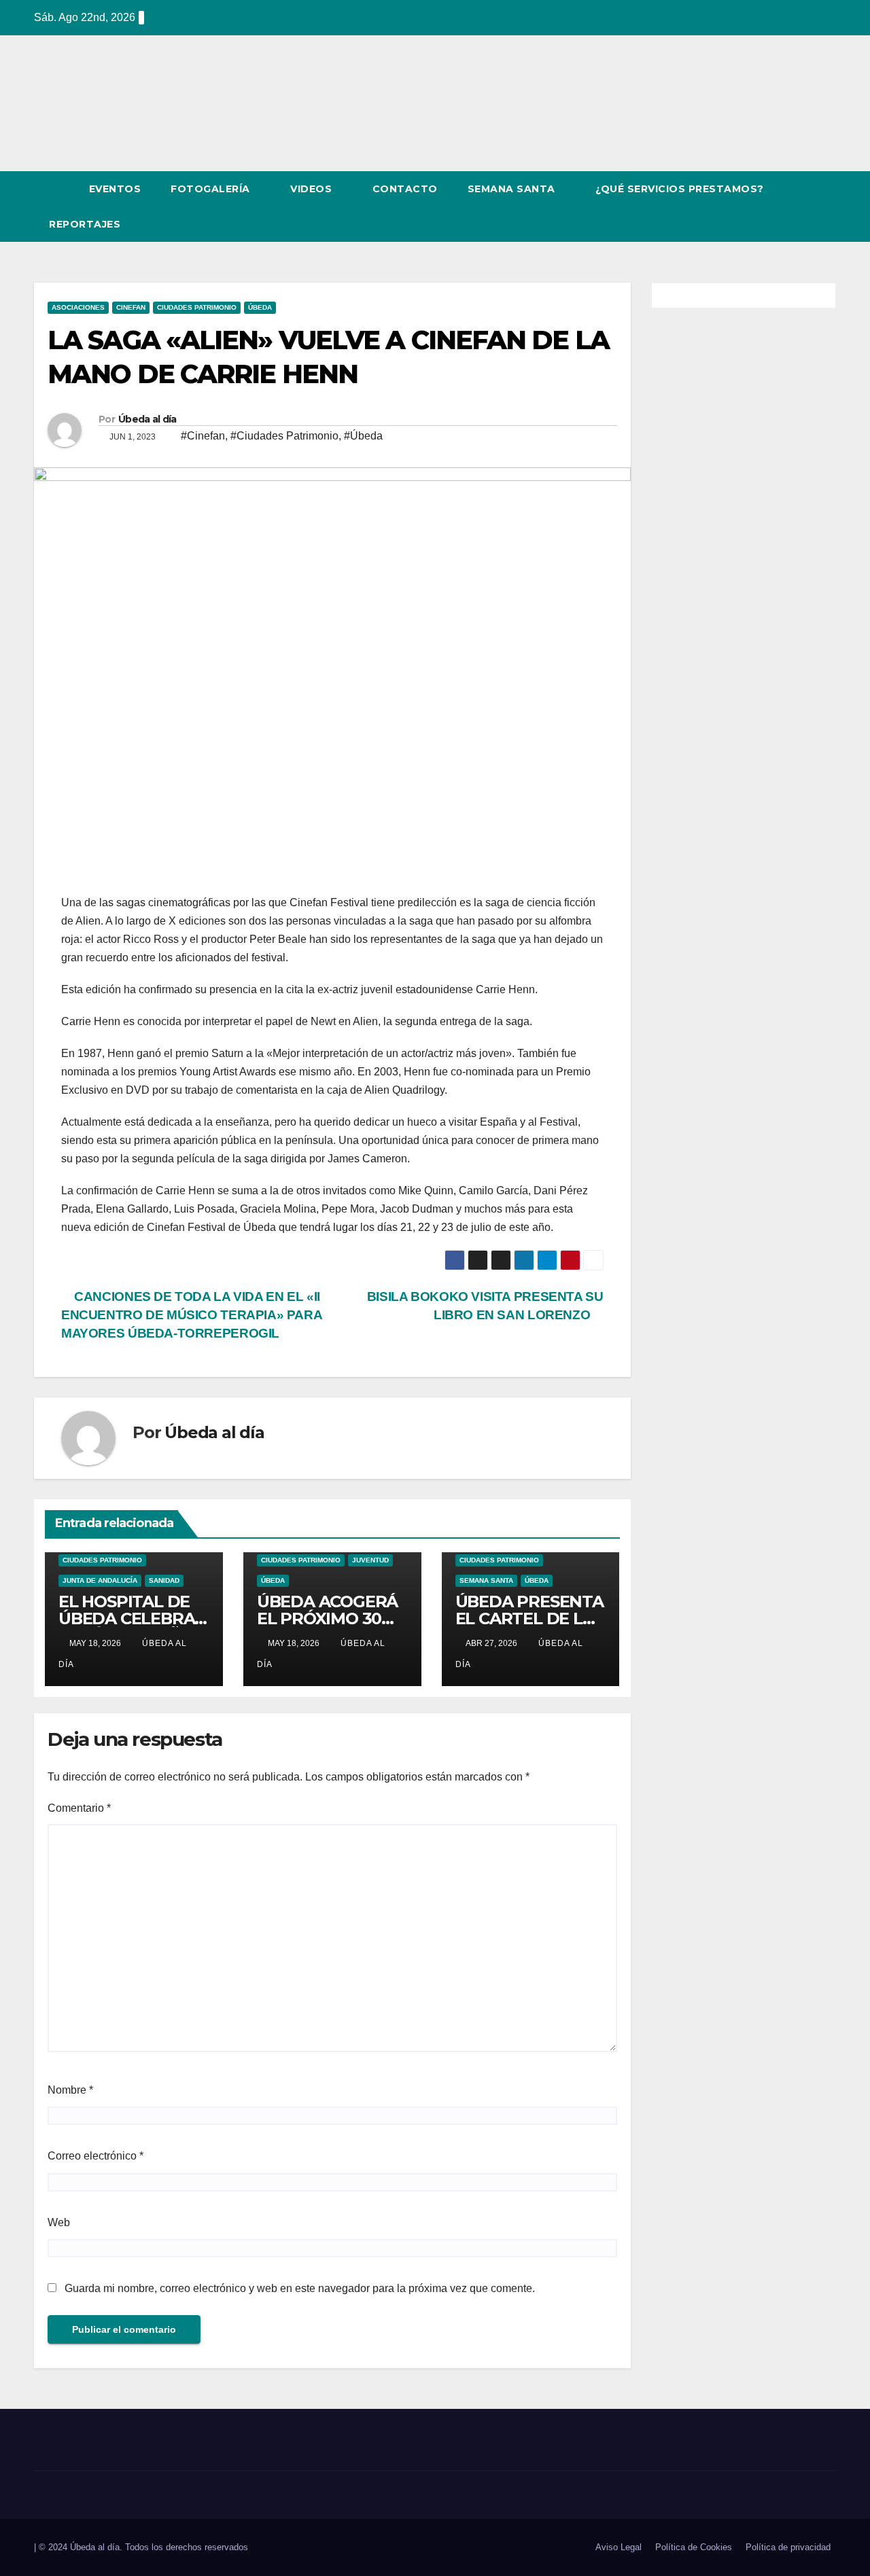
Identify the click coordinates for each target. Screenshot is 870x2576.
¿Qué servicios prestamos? (680, 189)
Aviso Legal (619, 2547)
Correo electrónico (95, 2156)
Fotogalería (212, 189)
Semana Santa (513, 189)
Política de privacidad (788, 2547)
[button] (801, 206)
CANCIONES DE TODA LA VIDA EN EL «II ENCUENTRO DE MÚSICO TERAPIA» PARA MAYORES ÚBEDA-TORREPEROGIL (191, 1315)
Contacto (405, 189)
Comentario (79, 1808)
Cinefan (131, 307)
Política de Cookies (694, 2547)
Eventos (115, 189)
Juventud (370, 1560)
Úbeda (260, 307)
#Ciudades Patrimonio (284, 436)
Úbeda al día (147, 419)
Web (59, 2222)
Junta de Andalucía (100, 1580)
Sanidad (164, 1580)
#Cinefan (203, 436)
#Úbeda (363, 436)
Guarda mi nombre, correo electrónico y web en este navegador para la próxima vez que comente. (300, 2288)
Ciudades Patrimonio (197, 307)
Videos (313, 189)
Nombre (70, 2090)
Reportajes (86, 224)
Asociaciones (78, 307)
